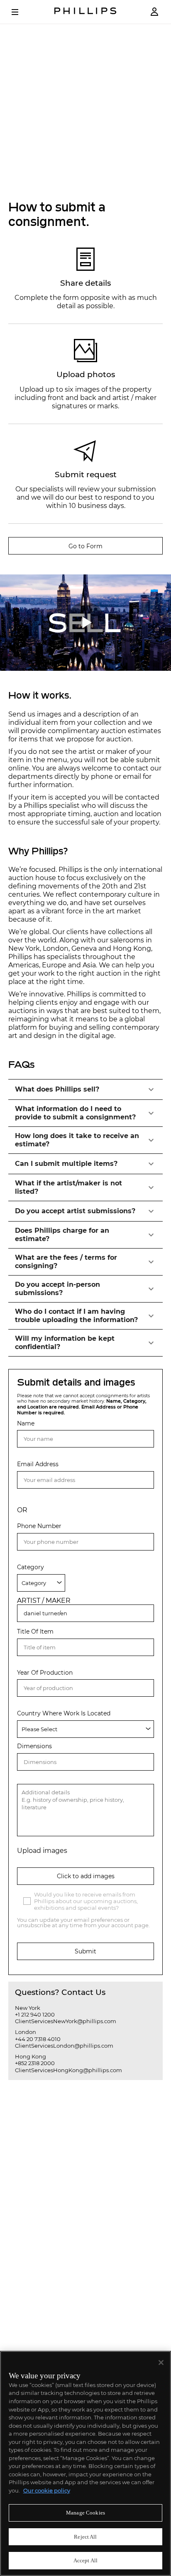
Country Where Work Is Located (64, 1714)
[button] (85, 1089)
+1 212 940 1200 (35, 2014)
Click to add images (86, 1876)
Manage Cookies (85, 2513)
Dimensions (34, 1746)
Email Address (38, 1464)
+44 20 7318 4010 (38, 2039)
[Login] (154, 12)
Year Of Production (45, 1673)
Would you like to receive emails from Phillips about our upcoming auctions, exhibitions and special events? (86, 1901)
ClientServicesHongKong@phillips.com (68, 2070)
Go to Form (85, 546)
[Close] (161, 2363)
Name (26, 1424)
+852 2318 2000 (35, 2063)
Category (31, 1567)
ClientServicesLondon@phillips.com (64, 2046)
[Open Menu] (21, 12)
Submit (85, 1951)
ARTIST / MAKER (44, 1601)
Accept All (85, 2560)
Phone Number (39, 1526)
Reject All (85, 2537)
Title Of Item (35, 1632)
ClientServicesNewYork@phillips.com (66, 2021)
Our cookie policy (47, 2490)
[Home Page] (85, 12)
